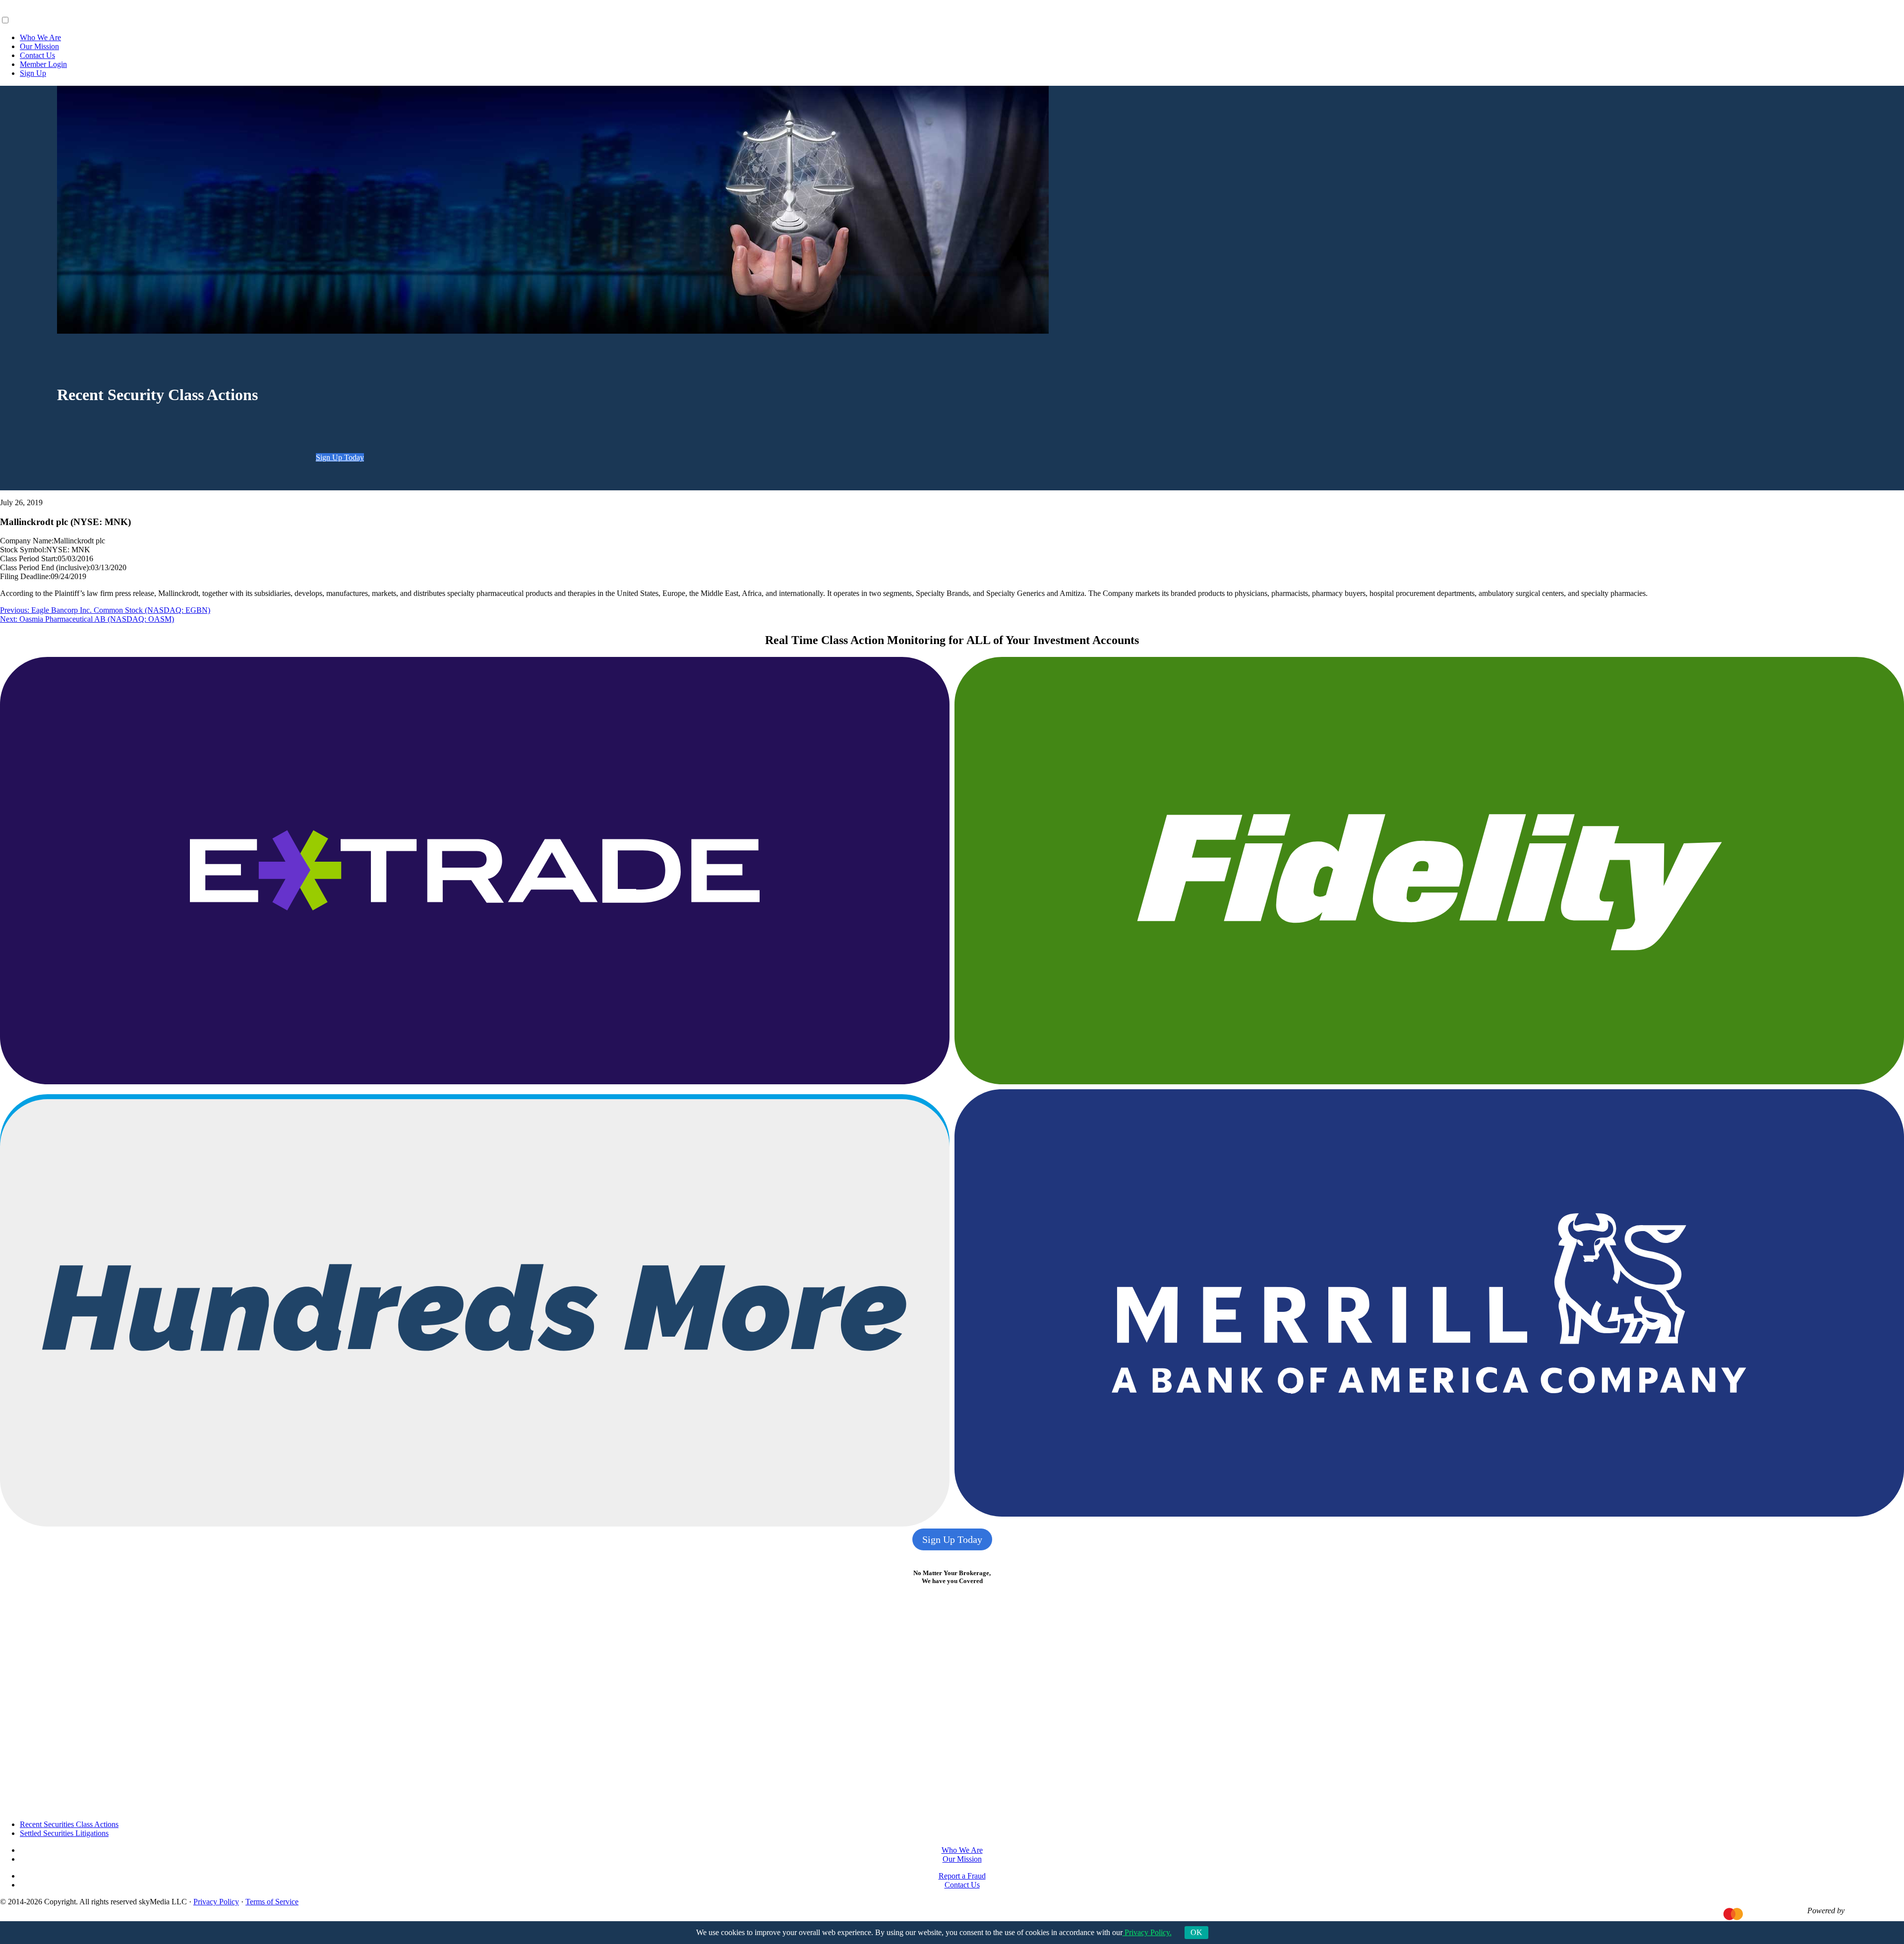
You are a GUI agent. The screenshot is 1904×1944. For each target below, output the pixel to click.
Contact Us (37, 55)
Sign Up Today (340, 457)
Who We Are (40, 37)
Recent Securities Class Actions (69, 1824)
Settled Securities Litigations (64, 1833)
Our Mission (39, 46)
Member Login (43, 64)
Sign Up (33, 73)
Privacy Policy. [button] (1147, 1932)
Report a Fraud (962, 1876)
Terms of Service (272, 1902)
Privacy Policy (216, 1902)
